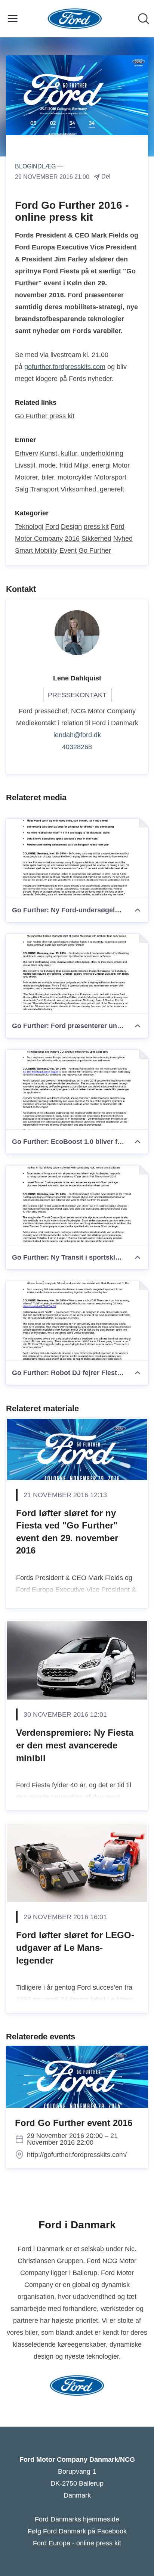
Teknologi (29, 527)
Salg (22, 489)
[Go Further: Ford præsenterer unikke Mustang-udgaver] (77, 974)
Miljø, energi (92, 465)
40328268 (77, 747)
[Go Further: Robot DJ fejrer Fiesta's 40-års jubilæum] (77, 1321)
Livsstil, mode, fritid (44, 465)
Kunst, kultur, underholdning (82, 453)
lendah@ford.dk (77, 735)
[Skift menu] (13, 19)
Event (68, 550)
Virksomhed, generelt (92, 489)
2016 (72, 539)
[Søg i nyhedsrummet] (144, 19)
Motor (121, 465)
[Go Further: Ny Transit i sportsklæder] (77, 1205)
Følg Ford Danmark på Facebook (77, 2531)
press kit (96, 527)
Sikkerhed (96, 539)
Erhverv (27, 453)
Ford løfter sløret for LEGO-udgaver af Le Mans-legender (75, 1947)
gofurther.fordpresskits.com (65, 367)
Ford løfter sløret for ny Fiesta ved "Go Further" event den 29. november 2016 (67, 1532)
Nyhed (123, 539)
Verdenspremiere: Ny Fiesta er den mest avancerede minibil (75, 1745)
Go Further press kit (45, 416)
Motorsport (110, 477)
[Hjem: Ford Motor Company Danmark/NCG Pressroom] (75, 19)
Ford (52, 527)
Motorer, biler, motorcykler (54, 477)
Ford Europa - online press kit (77, 2543)
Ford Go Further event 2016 (74, 2123)
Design (71, 527)
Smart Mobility (36, 550)
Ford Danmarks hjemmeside (77, 2519)
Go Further (95, 550)
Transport (44, 489)
